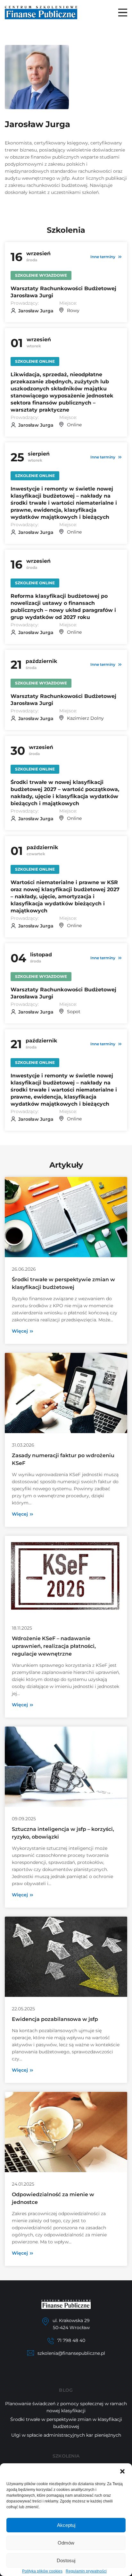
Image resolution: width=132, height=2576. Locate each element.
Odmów (66, 2543)
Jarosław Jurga (36, 311)
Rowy (73, 310)
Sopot (74, 1012)
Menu (123, 13)
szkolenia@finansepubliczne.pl (71, 2353)
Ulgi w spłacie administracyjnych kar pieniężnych (66, 2435)
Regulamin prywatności (86, 2571)
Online (74, 425)
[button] (122, 2471)
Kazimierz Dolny (85, 718)
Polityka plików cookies (42, 2571)
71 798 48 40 (71, 2340)
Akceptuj (66, 2525)
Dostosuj (66, 2560)
